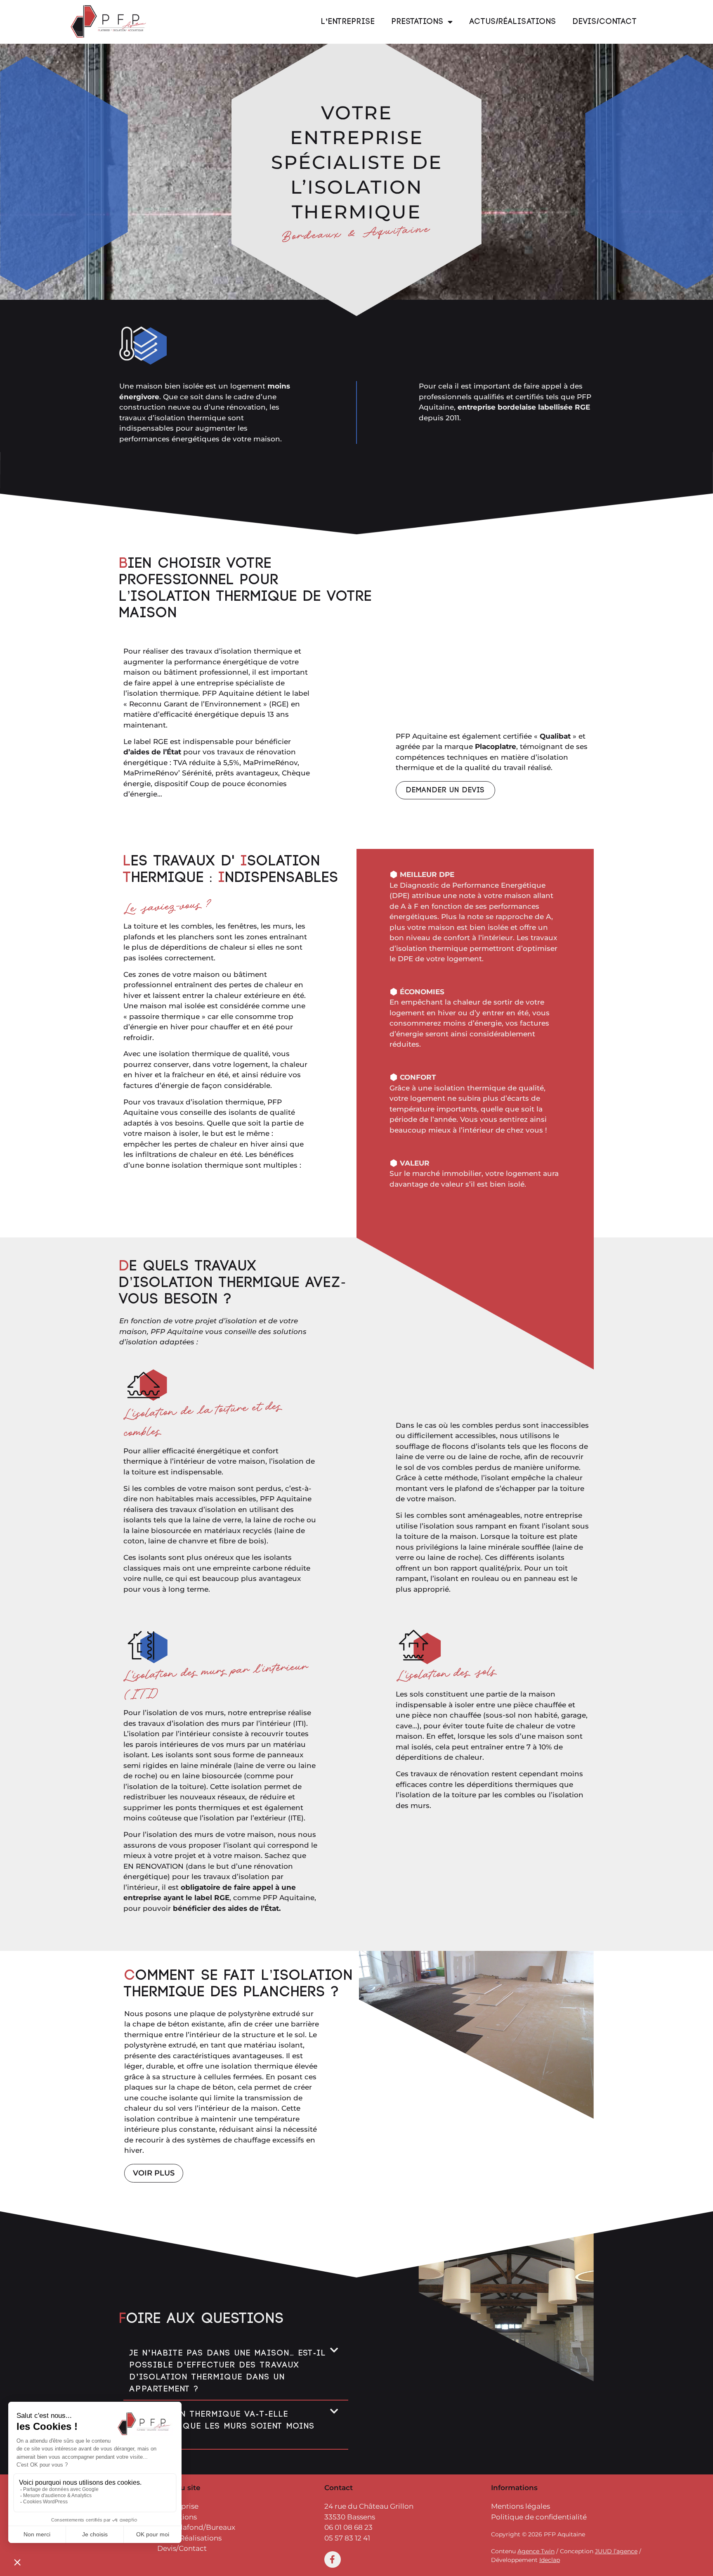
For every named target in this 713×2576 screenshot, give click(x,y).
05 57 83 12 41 (348, 2538)
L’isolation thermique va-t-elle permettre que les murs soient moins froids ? (222, 2426)
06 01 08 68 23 (348, 2527)
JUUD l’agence (616, 2551)
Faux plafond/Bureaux (196, 2527)
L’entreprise (348, 22)
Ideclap (550, 2560)
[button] (236, 2370)
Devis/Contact (605, 22)
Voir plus (154, 2173)
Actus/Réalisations (513, 22)
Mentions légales (521, 2506)
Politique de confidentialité (539, 2517)
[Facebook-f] (333, 2559)
